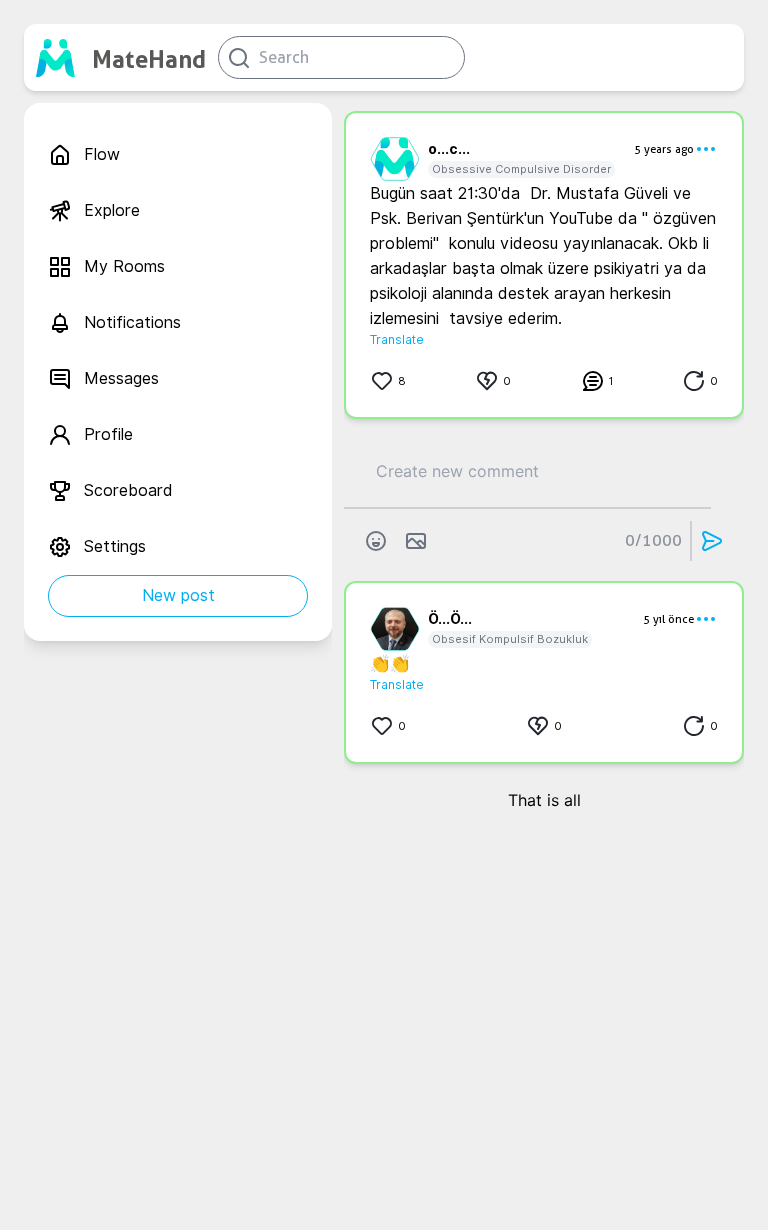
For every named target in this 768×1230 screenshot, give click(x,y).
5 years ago (664, 149)
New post (178, 595)
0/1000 (653, 540)
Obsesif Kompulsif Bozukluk (510, 639)
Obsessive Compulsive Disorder (521, 169)
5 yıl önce (668, 619)
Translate (397, 339)
